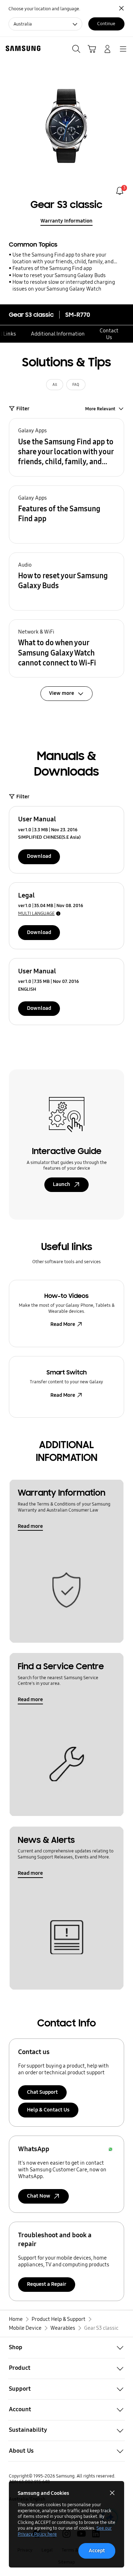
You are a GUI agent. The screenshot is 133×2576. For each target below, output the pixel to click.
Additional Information (58, 334)
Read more (30, 1526)
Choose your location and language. (44, 9)
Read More (63, 1324)
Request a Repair (47, 2284)
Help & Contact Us (48, 2110)
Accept (97, 2550)
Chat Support (42, 2092)
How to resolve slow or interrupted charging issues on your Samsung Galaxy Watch (64, 285)
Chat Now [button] (39, 2196)
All (55, 385)
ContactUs (109, 334)
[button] (66, 447)
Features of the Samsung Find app (52, 268)
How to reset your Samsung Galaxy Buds (59, 275)
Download (39, 856)
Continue (106, 24)
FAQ (76, 385)
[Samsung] (22, 48)
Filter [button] (23, 409)
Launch (62, 1184)
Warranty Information (66, 221)
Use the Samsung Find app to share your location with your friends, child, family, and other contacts (63, 258)
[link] (120, 191)
